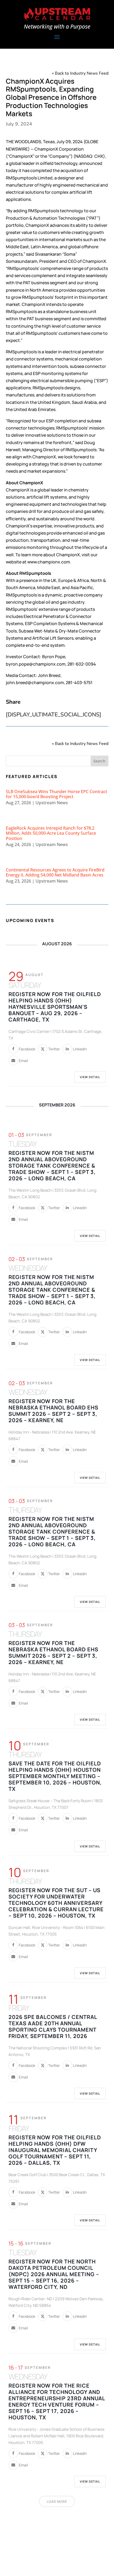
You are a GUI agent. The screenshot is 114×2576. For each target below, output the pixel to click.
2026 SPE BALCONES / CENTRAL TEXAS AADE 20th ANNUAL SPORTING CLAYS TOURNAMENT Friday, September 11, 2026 (53, 2026)
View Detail (90, 1077)
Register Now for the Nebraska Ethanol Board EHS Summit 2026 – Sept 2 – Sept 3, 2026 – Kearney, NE (53, 1411)
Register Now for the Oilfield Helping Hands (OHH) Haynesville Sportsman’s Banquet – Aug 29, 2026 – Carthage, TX (55, 1007)
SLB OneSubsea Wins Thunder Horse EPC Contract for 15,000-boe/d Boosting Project (56, 794)
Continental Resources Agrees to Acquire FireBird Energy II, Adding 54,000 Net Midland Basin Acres (55, 872)
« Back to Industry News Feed (80, 73)
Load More (57, 2502)
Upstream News (52, 803)
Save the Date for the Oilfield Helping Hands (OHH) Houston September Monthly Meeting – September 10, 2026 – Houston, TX (55, 1776)
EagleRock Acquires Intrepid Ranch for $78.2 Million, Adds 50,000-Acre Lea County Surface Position (51, 833)
